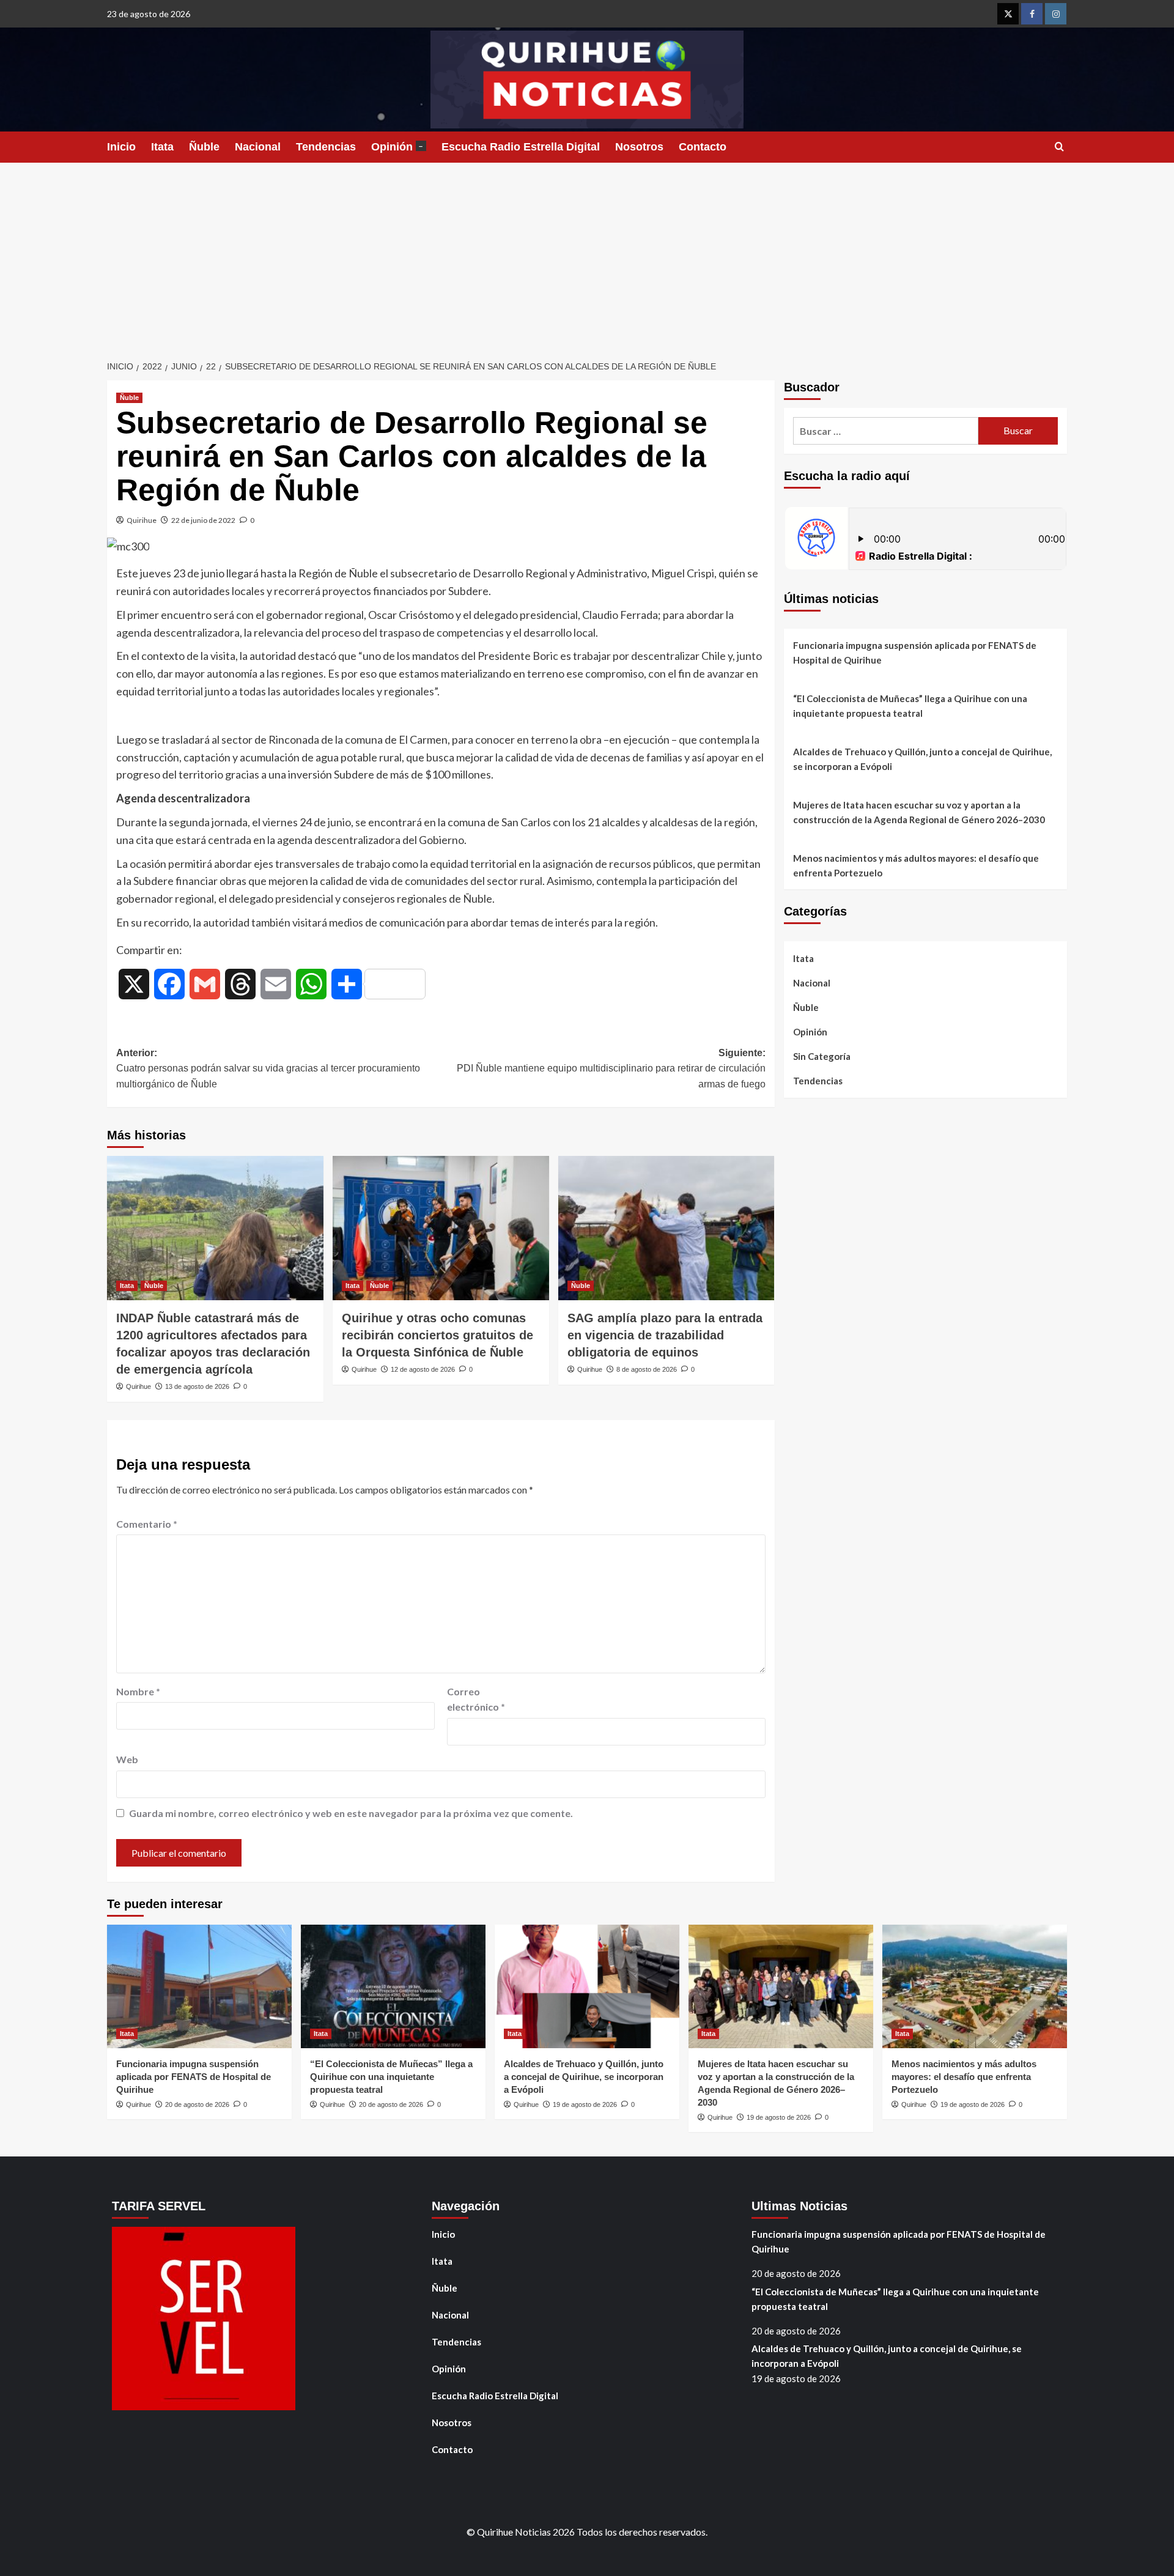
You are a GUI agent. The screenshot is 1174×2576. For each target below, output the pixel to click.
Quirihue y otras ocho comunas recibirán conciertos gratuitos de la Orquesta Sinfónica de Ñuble (437, 1335)
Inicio (121, 147)
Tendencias (326, 147)
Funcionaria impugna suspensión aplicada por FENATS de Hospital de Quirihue (915, 653)
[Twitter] (1008, 14)
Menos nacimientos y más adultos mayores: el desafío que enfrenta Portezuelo (916, 865)
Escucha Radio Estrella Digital (521, 147)
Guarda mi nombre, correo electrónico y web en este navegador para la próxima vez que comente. (351, 1813)
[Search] (1059, 147)
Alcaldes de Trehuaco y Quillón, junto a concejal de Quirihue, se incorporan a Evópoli (922, 759)
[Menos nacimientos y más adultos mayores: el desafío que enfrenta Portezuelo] (975, 1986)
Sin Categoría (822, 1056)
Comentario (147, 1524)
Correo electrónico (476, 1699)
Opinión (397, 147)
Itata (162, 147)
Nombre (138, 1691)
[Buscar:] (886, 431)
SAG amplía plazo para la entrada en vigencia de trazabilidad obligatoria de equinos (665, 1335)
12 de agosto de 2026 (423, 1369)
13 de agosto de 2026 (197, 1386)
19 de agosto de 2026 (585, 2104)
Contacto (703, 147)
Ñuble (204, 147)
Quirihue (142, 520)
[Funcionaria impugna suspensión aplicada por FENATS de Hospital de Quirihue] (199, 1986)
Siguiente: (611, 1068)
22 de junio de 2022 (203, 520)
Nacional (258, 147)
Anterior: (268, 1068)
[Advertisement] (587, 254)
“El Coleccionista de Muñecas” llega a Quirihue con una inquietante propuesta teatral (910, 706)
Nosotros (639, 147)
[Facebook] (1032, 14)
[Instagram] (1056, 14)
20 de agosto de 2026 (197, 2104)
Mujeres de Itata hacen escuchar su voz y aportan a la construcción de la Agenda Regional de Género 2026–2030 (919, 812)
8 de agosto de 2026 (647, 1369)
